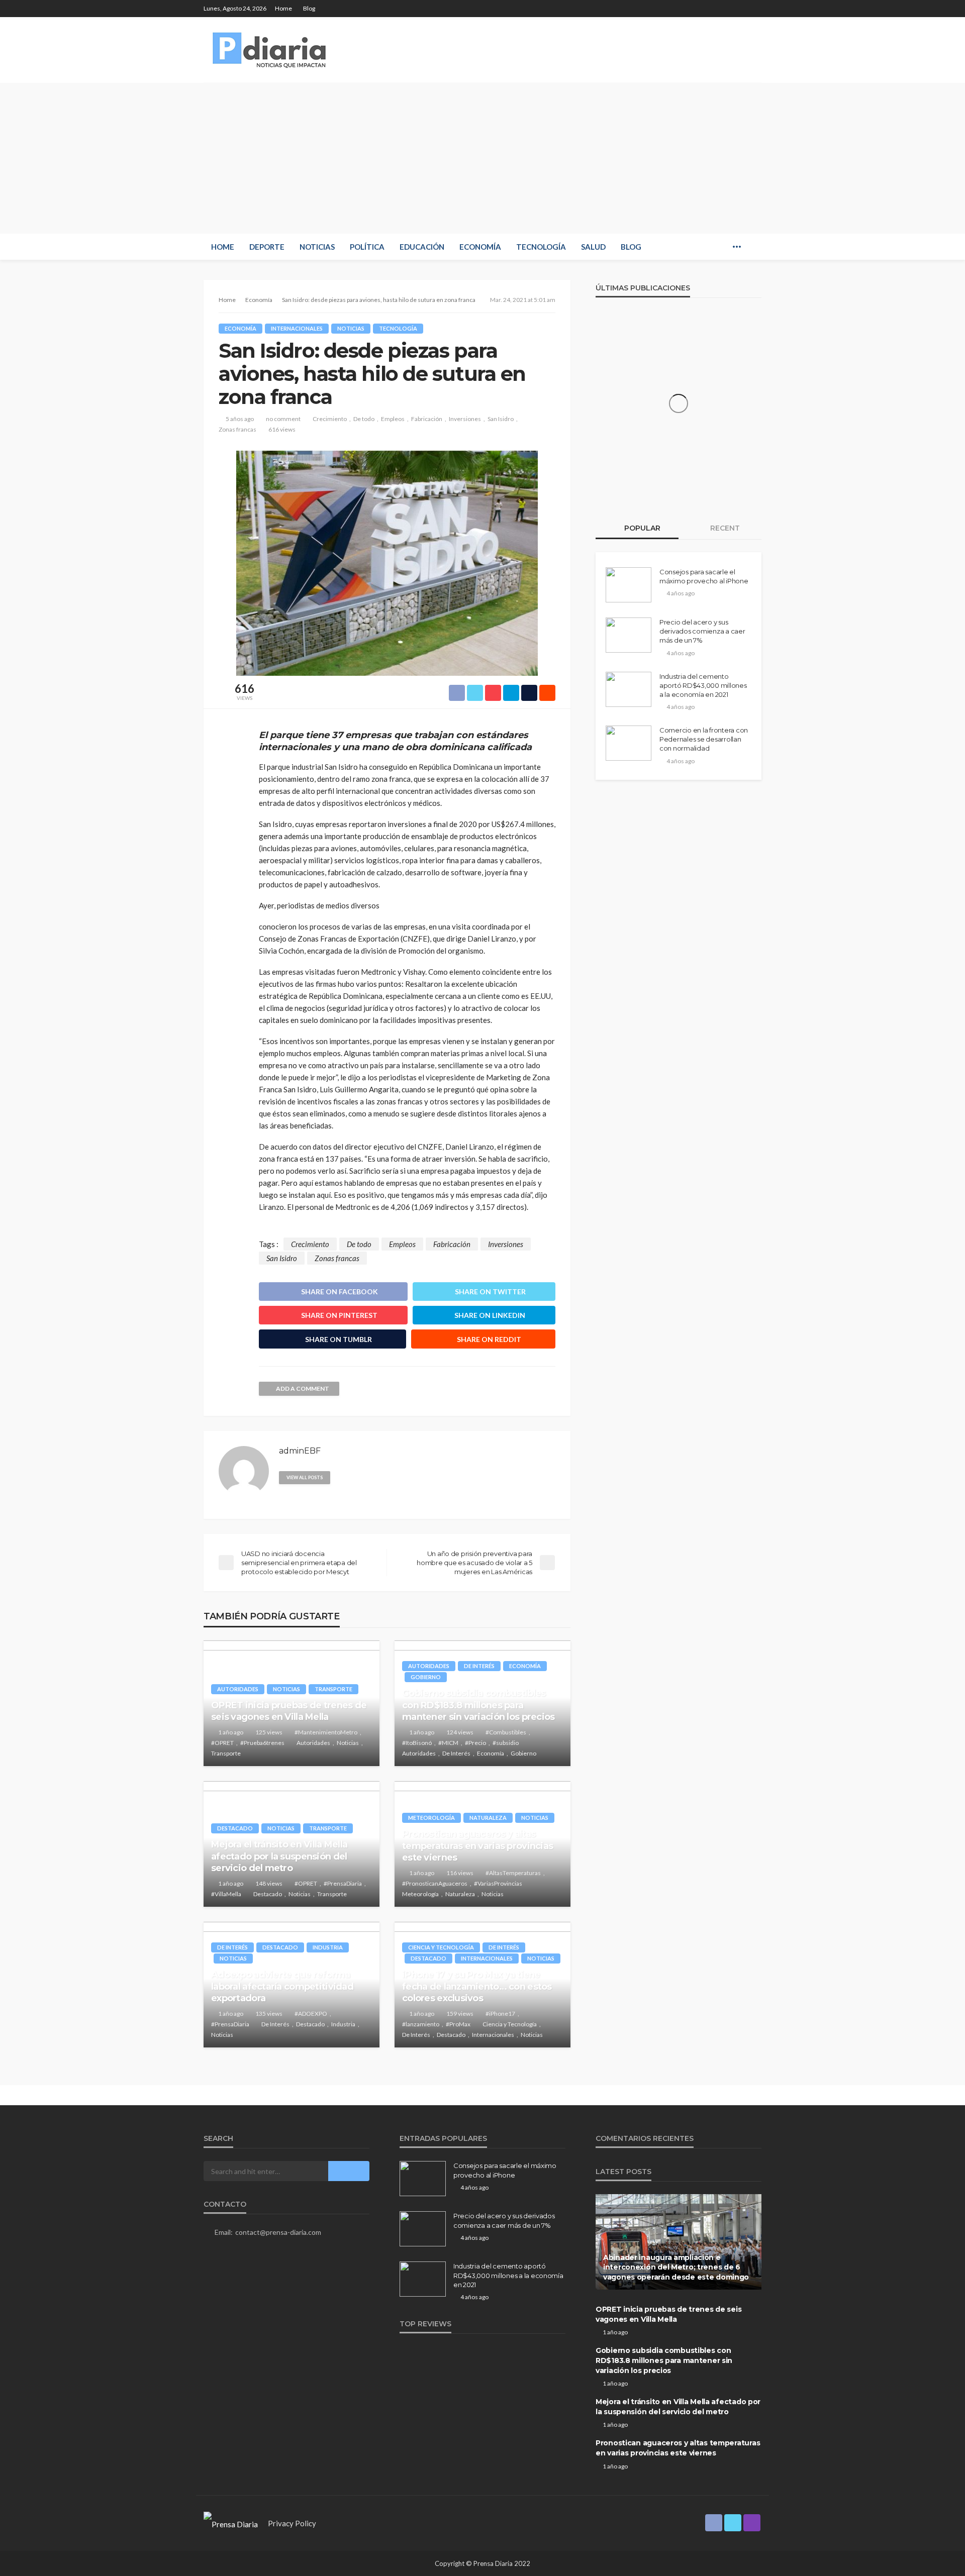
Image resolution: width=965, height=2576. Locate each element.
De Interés (479, 1666)
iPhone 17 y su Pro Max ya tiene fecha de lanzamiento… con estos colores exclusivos (477, 1986)
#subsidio (506, 1743)
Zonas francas (237, 429)
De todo (364, 419)
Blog (309, 8)
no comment (283, 419)
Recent (724, 528)
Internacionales (297, 328)
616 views (282, 429)
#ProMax (458, 2024)
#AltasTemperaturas (513, 1873)
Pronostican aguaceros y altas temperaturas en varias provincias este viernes (477, 1846)
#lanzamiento (421, 2024)
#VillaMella (226, 1894)
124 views (460, 1732)
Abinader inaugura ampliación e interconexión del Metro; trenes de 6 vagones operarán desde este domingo (676, 2267)
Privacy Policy (292, 2523)
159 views (460, 2014)
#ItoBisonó (417, 1743)
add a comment (303, 1388)
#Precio (475, 1743)
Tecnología (541, 247)
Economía (480, 247)
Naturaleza (488, 1818)
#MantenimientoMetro (326, 1732)
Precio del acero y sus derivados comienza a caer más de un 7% (702, 631)
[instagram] (755, 9)
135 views (269, 2014)
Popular (641, 528)
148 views (269, 1883)
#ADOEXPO (311, 2014)
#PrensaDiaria (343, 1883)
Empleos (393, 419)
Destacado (235, 1828)
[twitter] (742, 9)
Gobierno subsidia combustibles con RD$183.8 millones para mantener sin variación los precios (478, 1705)
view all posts (305, 1477)
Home (283, 8)
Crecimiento (330, 419)
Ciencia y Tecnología (441, 1947)
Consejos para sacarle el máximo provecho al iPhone (704, 576)
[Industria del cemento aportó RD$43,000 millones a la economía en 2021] (629, 689)
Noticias (317, 247)
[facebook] (729, 9)
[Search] (753, 247)
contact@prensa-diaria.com (278, 2232)
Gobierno (426, 1677)
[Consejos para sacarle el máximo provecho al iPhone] (629, 585)
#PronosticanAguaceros (435, 1883)
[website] (342, 1477)
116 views (460, 1873)
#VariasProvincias (498, 1883)
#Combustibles (506, 1732)
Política (367, 247)
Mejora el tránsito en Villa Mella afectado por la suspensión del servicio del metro (279, 1856)
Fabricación (427, 419)
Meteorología (431, 1818)
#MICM (448, 1743)
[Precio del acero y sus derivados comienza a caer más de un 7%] (629, 635)
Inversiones (465, 419)
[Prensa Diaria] (271, 50)
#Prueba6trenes (262, 1743)
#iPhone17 (500, 2014)
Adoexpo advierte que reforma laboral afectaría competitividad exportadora (282, 1986)
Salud (593, 247)
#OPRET (222, 1743)
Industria (328, 1947)
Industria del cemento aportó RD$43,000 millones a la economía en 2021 (703, 685)
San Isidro (501, 419)
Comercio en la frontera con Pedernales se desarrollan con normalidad (704, 739)
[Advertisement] (482, 158)
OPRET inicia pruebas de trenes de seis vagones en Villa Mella (289, 1711)
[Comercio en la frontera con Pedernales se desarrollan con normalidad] (629, 743)
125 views (269, 1732)
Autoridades (238, 1689)
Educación (422, 247)
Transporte (333, 1689)
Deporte (267, 247)
